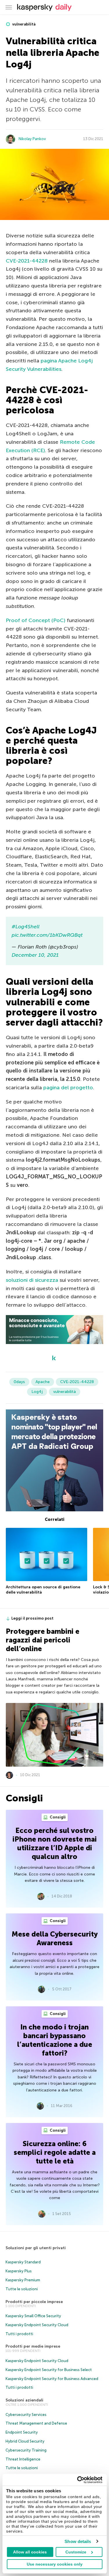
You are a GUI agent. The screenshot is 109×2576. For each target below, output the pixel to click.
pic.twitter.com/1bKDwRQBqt (47, 935)
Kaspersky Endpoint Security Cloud (37, 2325)
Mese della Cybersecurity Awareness (55, 1938)
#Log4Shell (26, 927)
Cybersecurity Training (26, 2450)
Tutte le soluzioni (22, 2289)
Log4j (37, 1392)
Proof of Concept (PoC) (36, 620)
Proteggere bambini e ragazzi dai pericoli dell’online (43, 1640)
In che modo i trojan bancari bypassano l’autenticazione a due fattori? (55, 2040)
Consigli (57, 1817)
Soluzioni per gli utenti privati (36, 2248)
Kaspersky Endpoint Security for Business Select (49, 2370)
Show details (78, 2541)
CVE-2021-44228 (27, 261)
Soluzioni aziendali (24, 2400)
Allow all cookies (30, 2552)
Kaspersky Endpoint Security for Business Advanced (52, 2379)
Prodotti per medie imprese (33, 2346)
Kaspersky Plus (19, 2271)
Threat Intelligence (23, 2459)
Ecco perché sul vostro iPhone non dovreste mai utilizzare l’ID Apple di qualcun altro (55, 1843)
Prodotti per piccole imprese (34, 2302)
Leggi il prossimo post (32, 1618)
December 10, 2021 (35, 955)
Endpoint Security (22, 2432)
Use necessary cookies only (55, 2564)
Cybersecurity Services (26, 2415)
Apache (43, 1382)
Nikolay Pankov (32, 139)
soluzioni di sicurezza (32, 1280)
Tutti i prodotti (19, 2334)
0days (19, 1382)
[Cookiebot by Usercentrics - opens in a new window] (78, 2480)
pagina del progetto (68, 1088)
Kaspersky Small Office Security (33, 2316)
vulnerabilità (23, 24)
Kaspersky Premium (23, 2280)
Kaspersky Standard (23, 2262)
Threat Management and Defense (36, 2423)
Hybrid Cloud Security (25, 2441)
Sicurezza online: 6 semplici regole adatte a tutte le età (55, 2152)
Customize (76, 2552)
